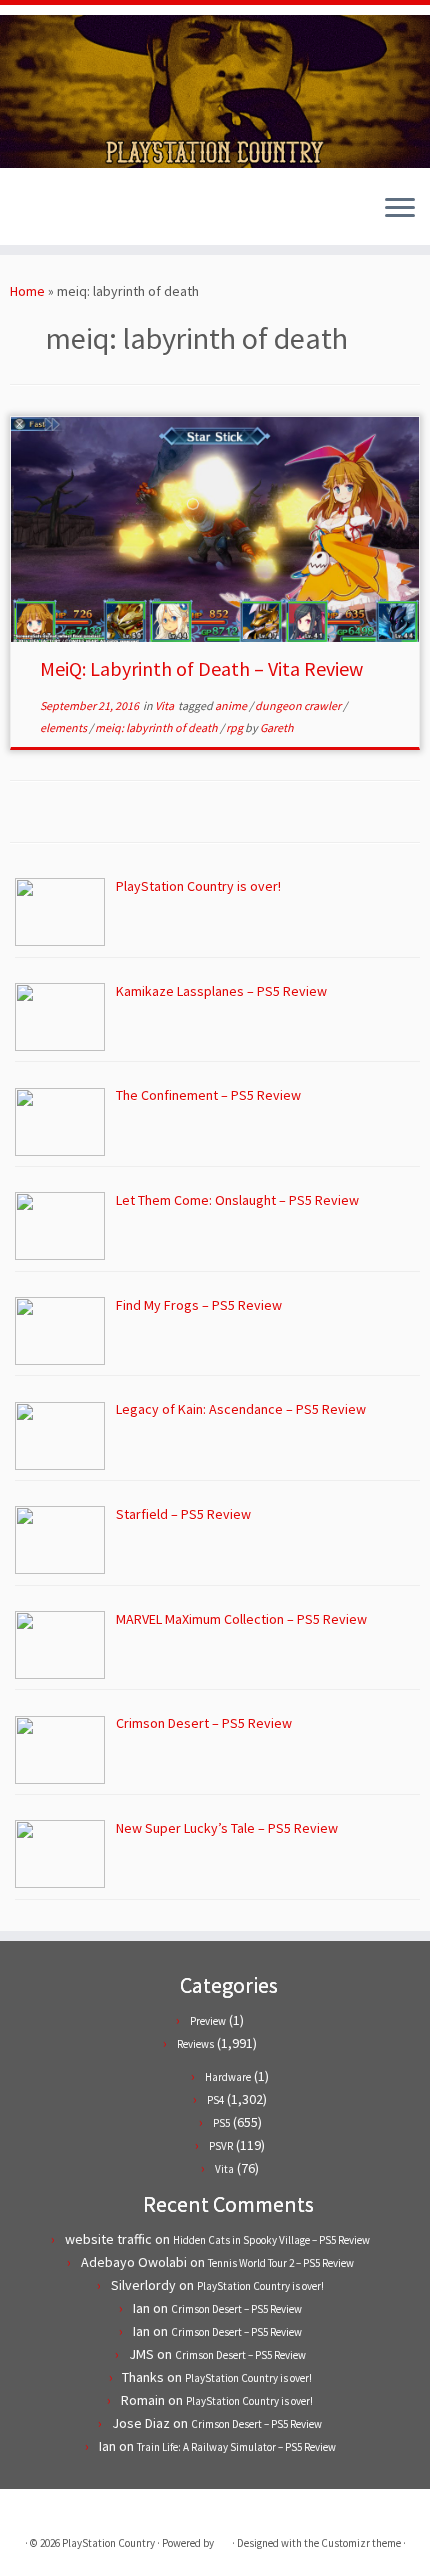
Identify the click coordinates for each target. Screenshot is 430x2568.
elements (64, 727)
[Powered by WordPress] (223, 2539)
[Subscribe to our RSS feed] (55, 215)
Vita (165, 705)
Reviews (195, 2044)
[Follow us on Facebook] (38, 215)
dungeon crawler (299, 705)
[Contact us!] (89, 215)
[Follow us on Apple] (72, 215)
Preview (208, 2021)
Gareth (277, 727)
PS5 (221, 2123)
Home (27, 291)
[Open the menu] (400, 209)
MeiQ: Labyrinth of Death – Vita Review (201, 668)
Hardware (228, 2077)
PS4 (215, 2100)
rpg (235, 727)
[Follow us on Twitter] (21, 215)
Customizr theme (361, 2543)
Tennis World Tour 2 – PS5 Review (281, 2263)
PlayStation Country (108, 2543)
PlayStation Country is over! (260, 2286)
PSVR (221, 2146)
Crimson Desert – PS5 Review (236, 2309)
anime (232, 705)
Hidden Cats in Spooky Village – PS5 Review (271, 2240)
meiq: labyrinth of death (157, 727)
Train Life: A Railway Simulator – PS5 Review (236, 2447)
